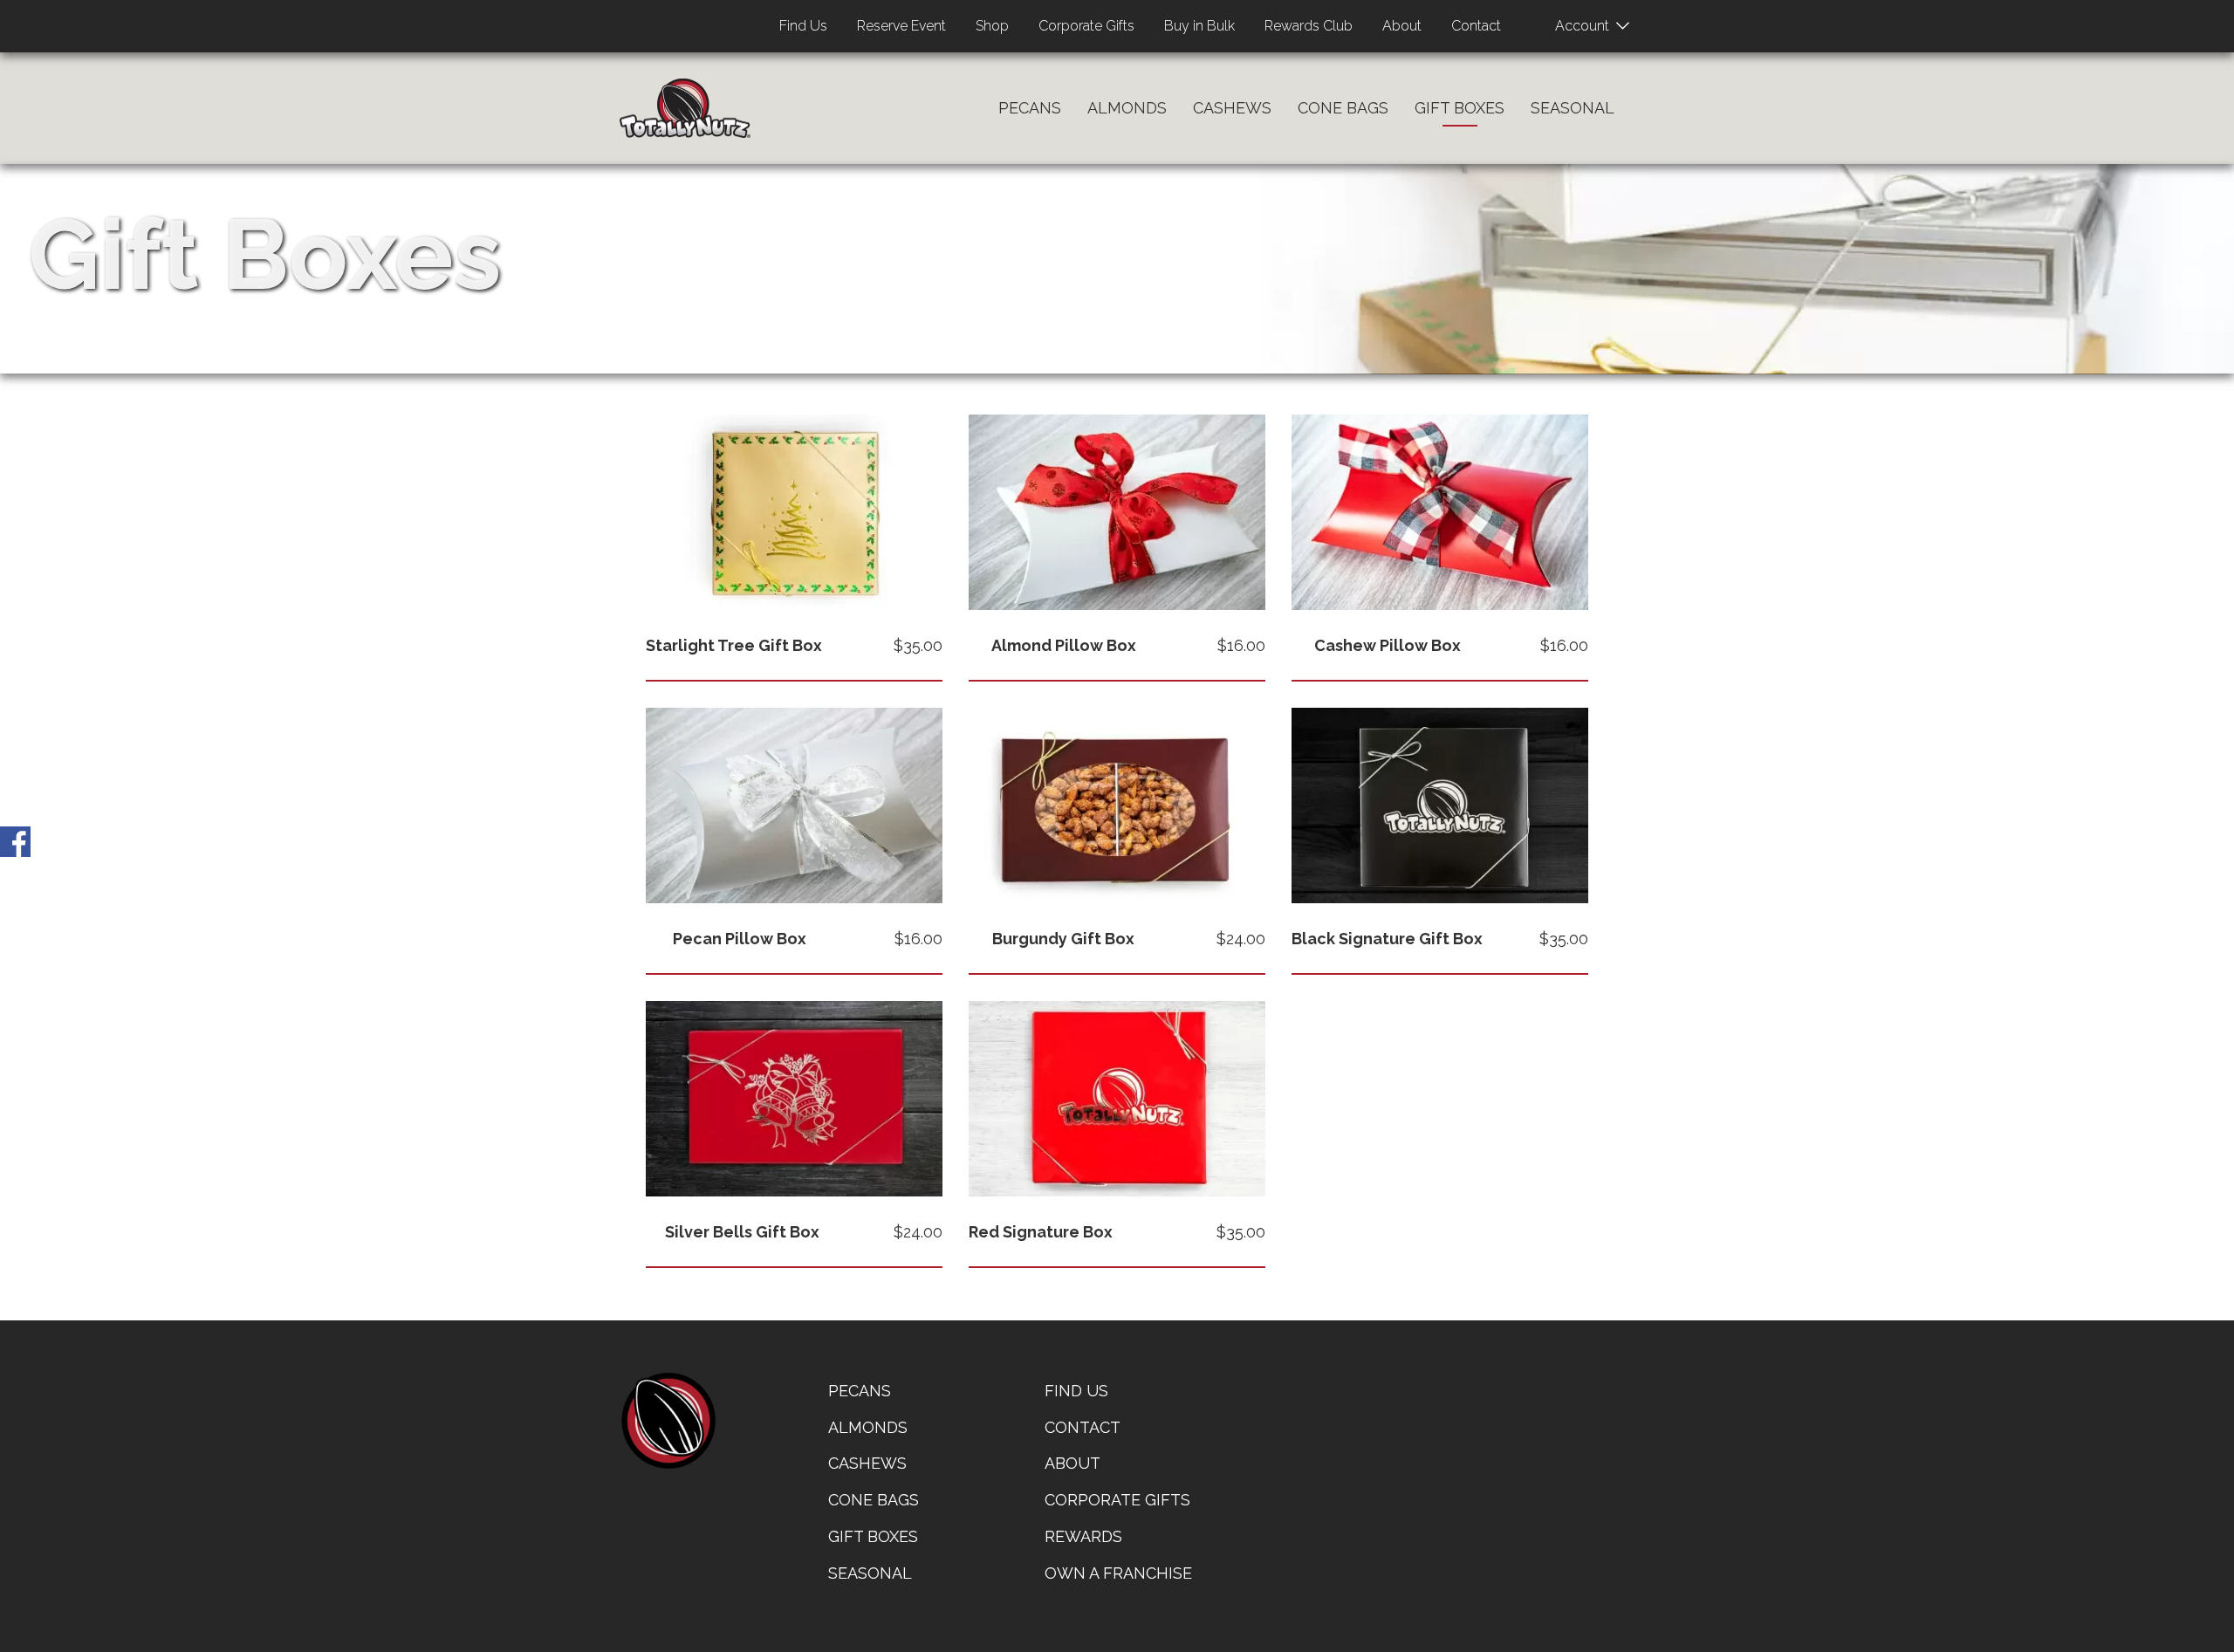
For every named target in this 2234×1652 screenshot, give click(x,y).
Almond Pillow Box (1064, 645)
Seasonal (1573, 108)
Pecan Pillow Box (740, 939)
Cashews (1232, 108)
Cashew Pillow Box (1388, 645)
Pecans (1030, 108)
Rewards (1083, 1536)
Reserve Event (901, 26)
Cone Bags (1343, 108)
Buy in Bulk (1199, 26)
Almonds (1127, 108)
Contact (1476, 26)
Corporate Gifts (1086, 26)
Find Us (803, 26)
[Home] (685, 108)
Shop (992, 26)
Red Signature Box (1041, 1232)
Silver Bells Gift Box (742, 1232)
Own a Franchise (1118, 1573)
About (1402, 26)
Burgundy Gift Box (1063, 939)
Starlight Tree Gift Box (734, 645)
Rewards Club (1309, 26)
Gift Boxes (1460, 108)
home (668, 1421)
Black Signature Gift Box (1387, 939)
